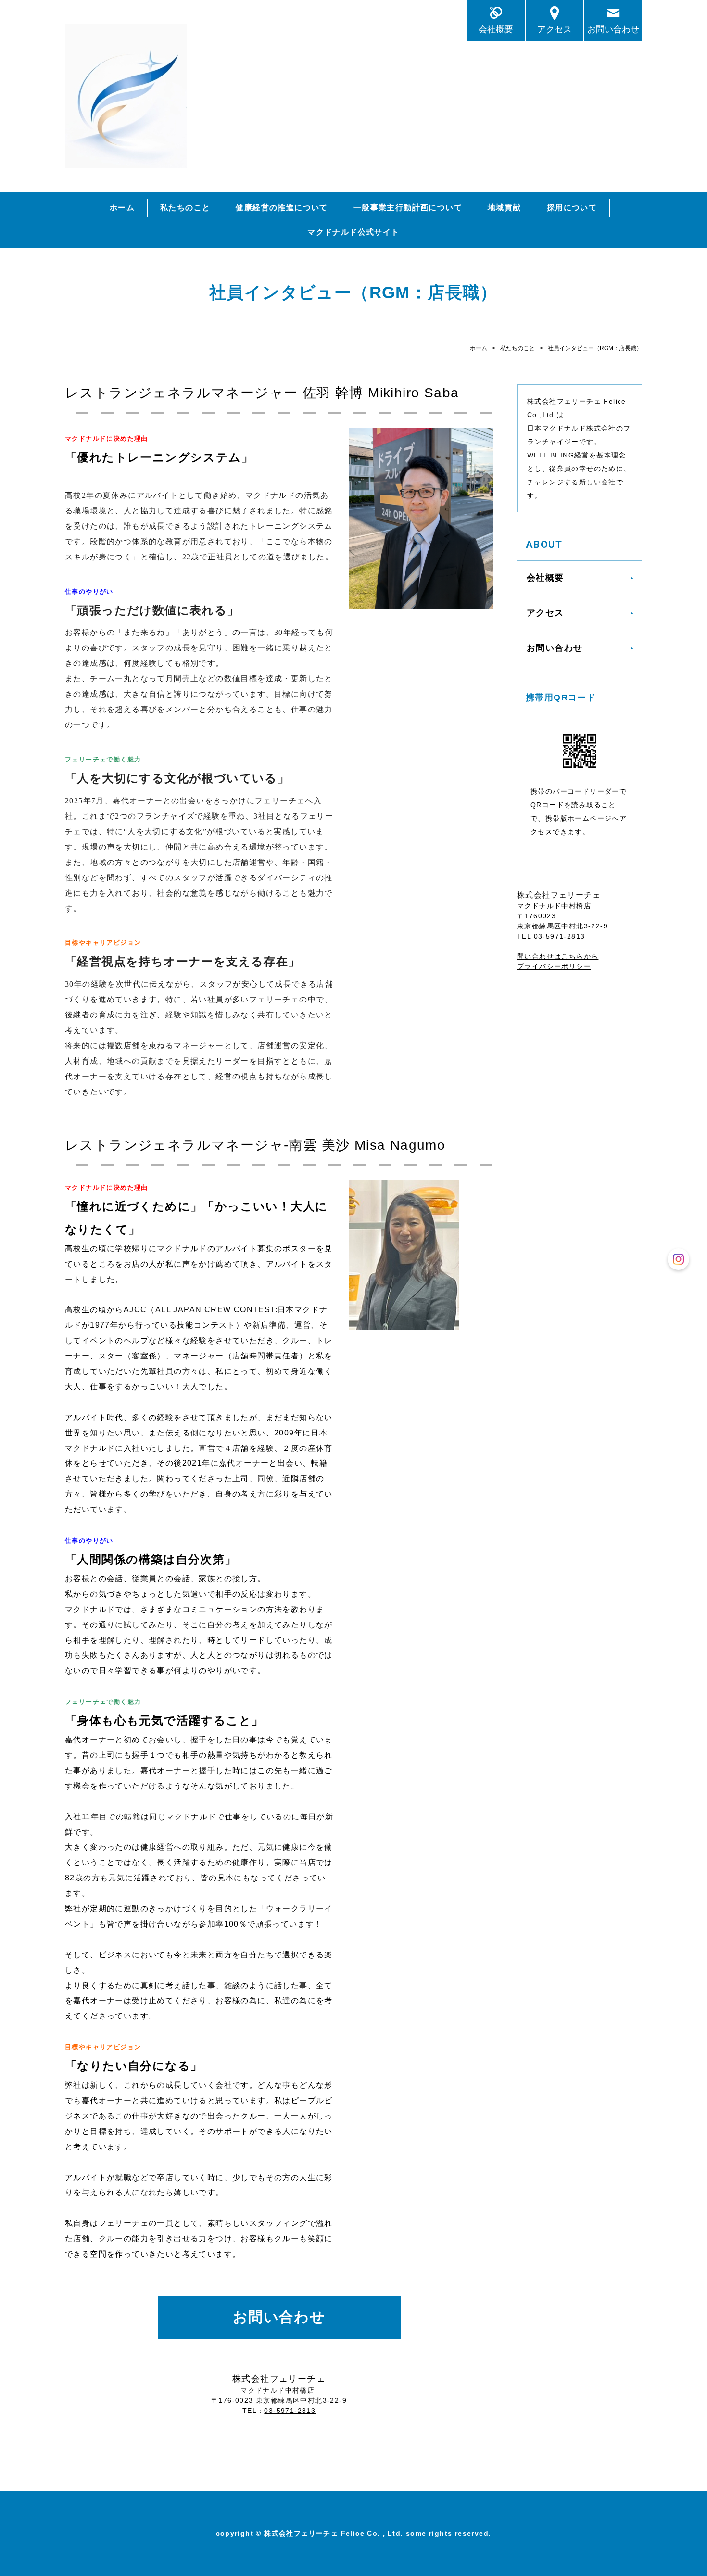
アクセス (555, 29)
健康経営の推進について (282, 208)
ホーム (122, 208)
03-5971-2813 (290, 2411)
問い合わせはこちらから (558, 956)
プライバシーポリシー (554, 966)
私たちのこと (185, 208)
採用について (572, 208)
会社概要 (496, 29)
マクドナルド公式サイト (353, 232)
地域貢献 (505, 208)
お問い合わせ (613, 29)
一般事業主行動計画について (408, 208)
